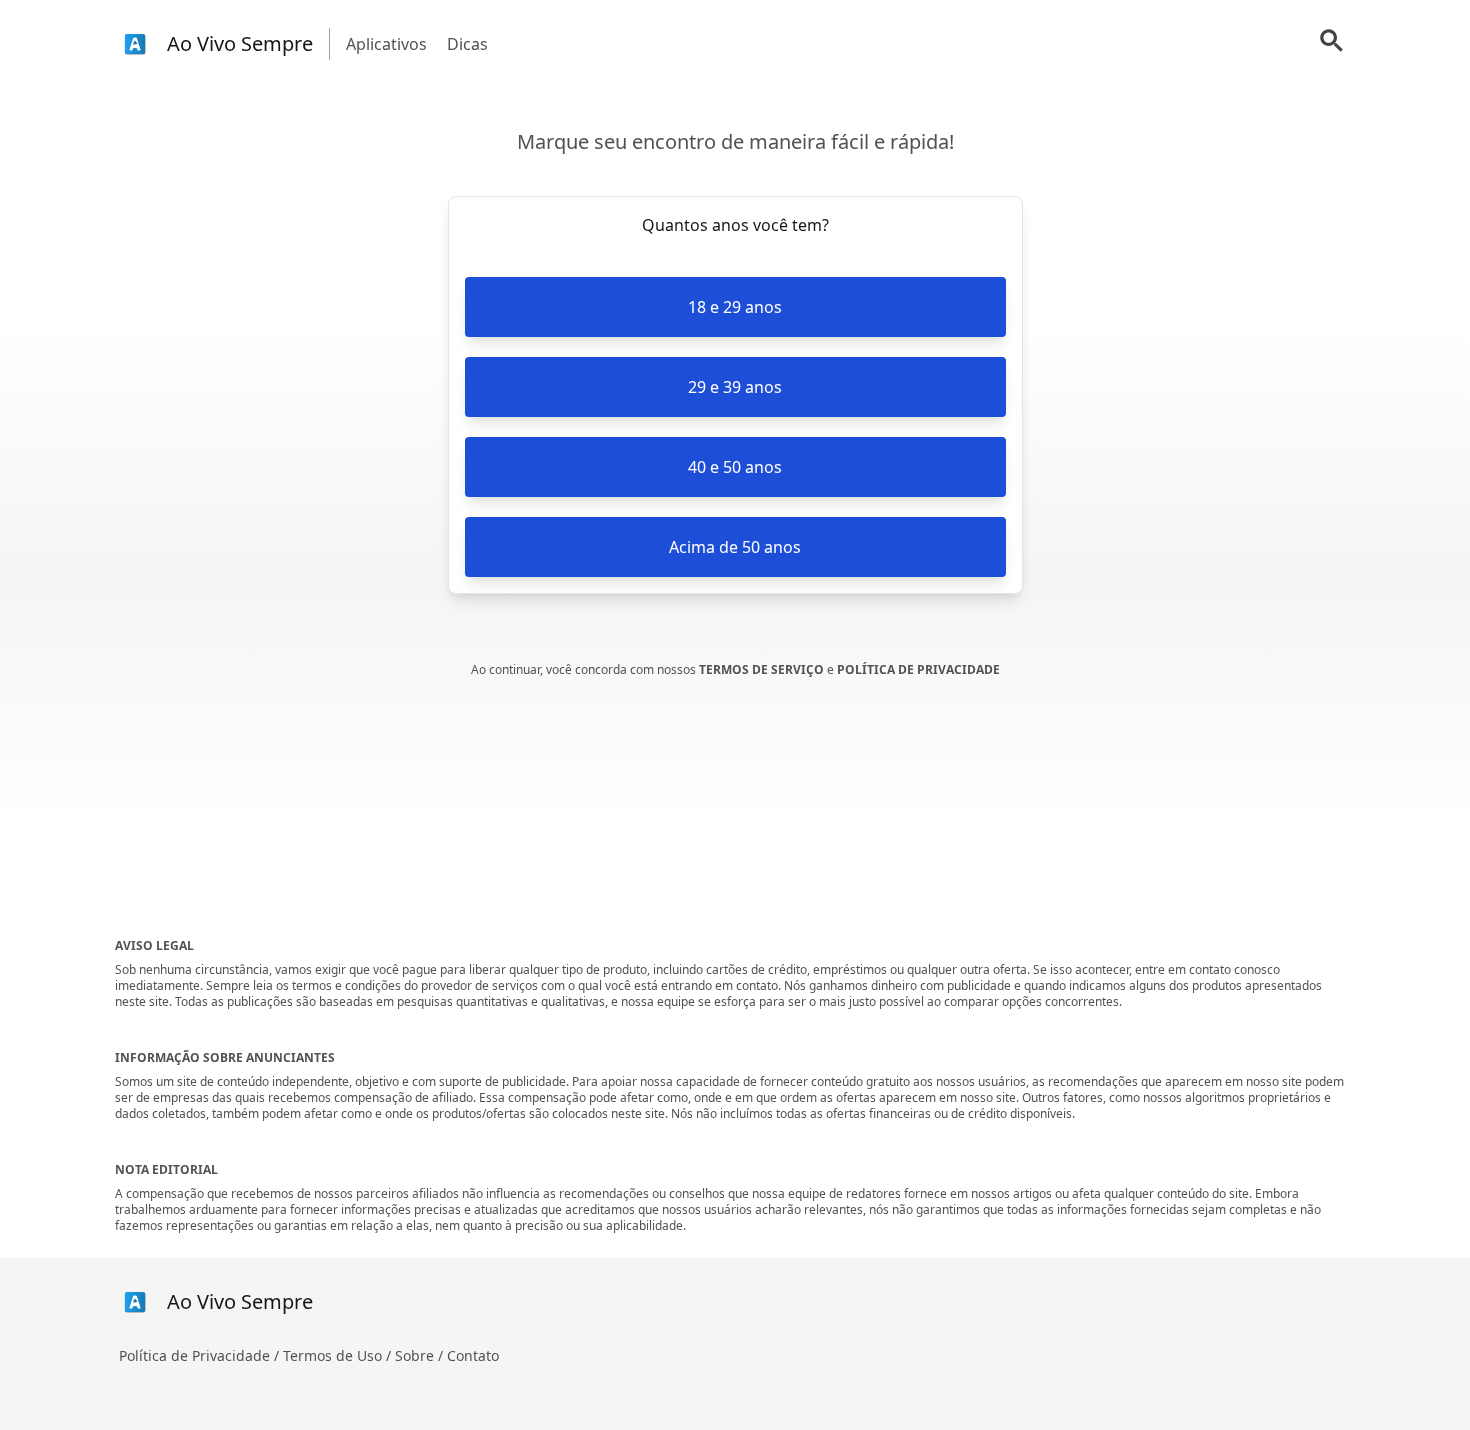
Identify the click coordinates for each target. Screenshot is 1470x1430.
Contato (473, 1355)
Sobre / (421, 1355)
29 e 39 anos (735, 387)
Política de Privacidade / (201, 1355)
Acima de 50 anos (735, 547)
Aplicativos (386, 44)
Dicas (467, 44)
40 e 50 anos (735, 467)
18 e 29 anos (735, 307)
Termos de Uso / (339, 1355)
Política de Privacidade (918, 669)
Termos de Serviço (763, 669)
